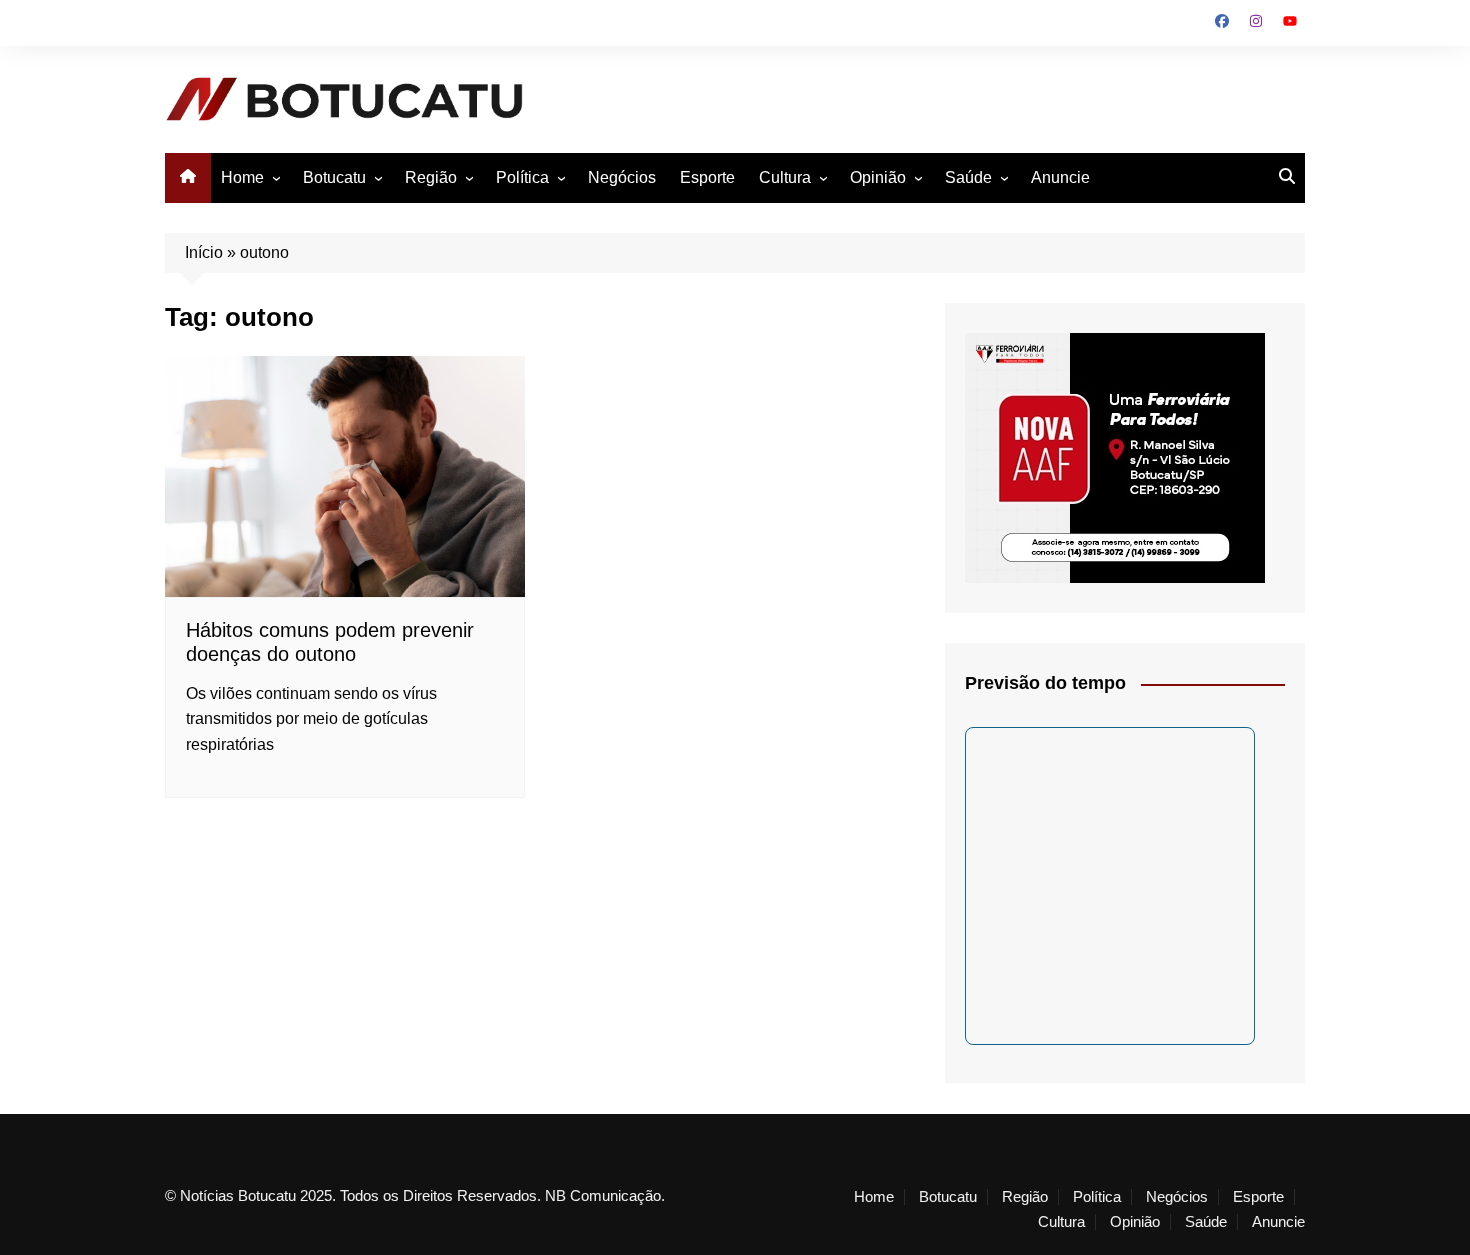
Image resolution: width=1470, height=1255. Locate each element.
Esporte (707, 177)
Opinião (878, 177)
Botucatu (334, 177)
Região (431, 177)
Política (522, 177)
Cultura (785, 177)
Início (204, 252)
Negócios (622, 177)
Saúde (968, 177)
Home (242, 177)
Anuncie (1060, 177)
